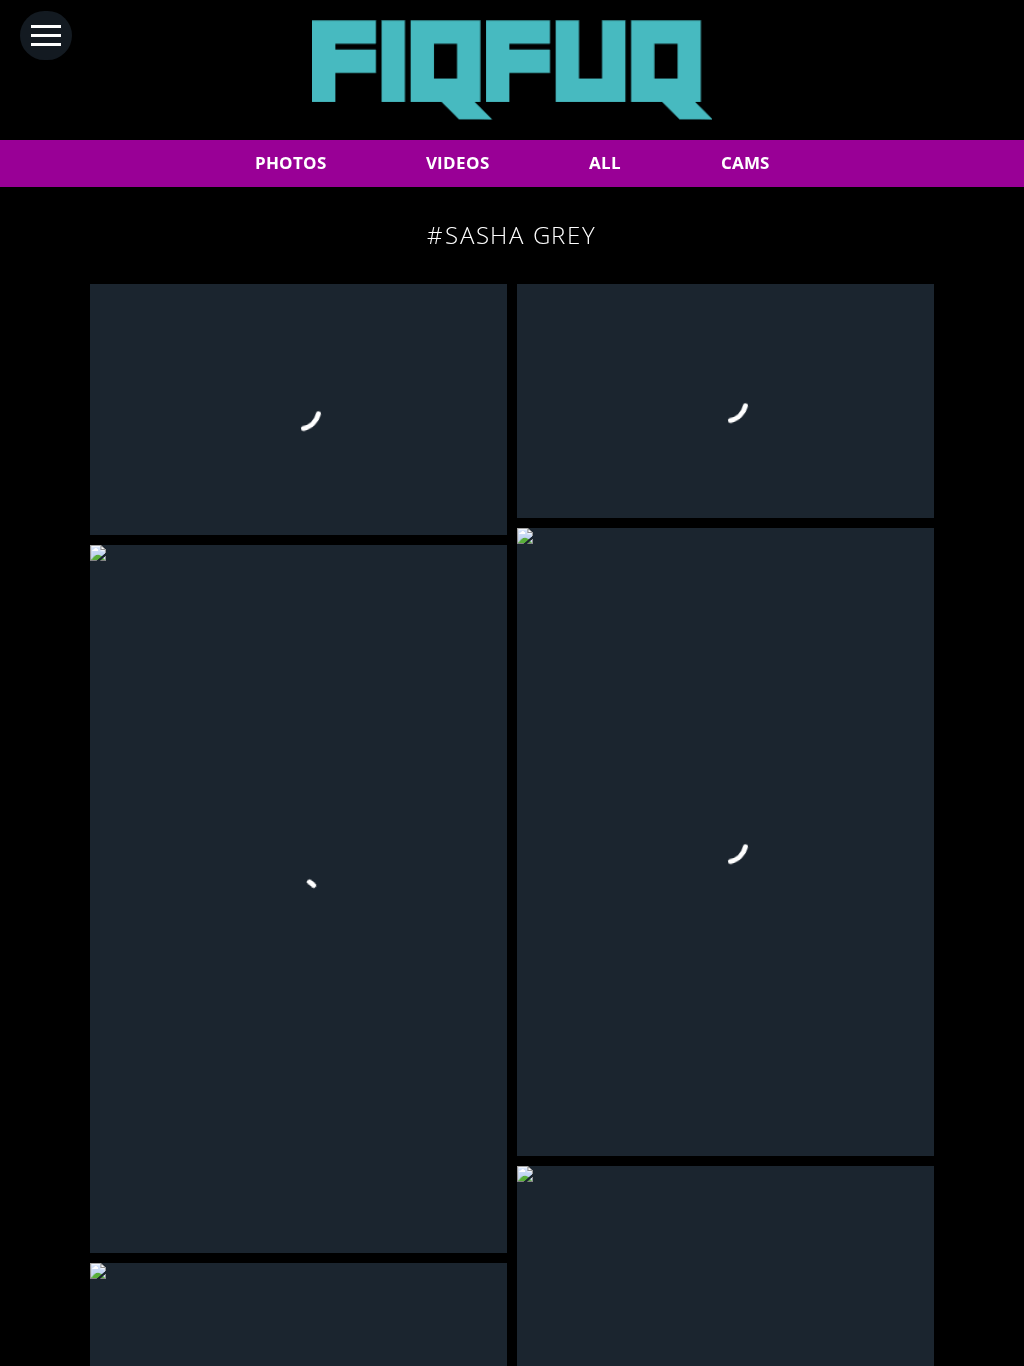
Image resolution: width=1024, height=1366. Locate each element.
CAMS (745, 162)
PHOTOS (290, 162)
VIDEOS (457, 162)
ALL (605, 162)
